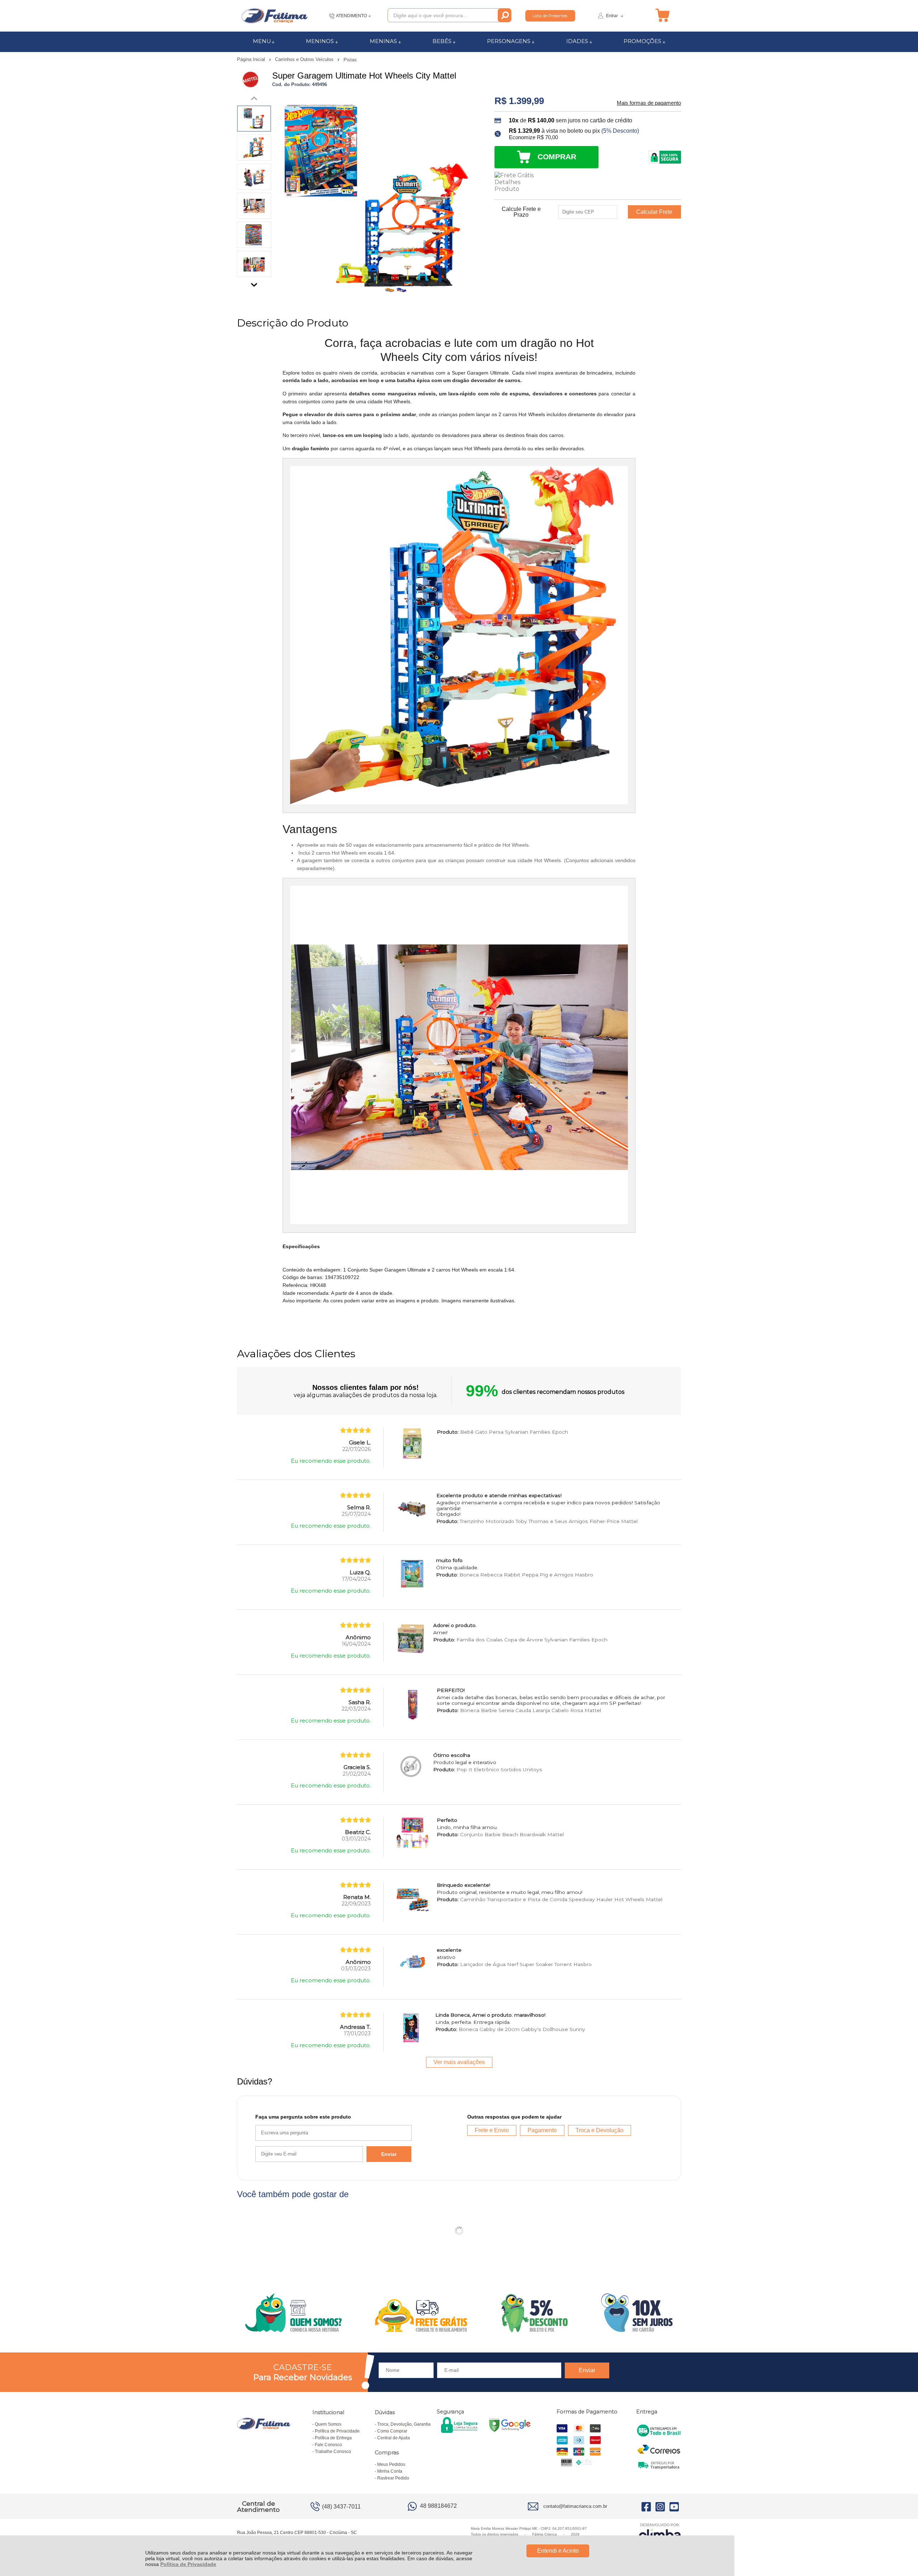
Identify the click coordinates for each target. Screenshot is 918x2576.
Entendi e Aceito (558, 2551)
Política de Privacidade (188, 2564)
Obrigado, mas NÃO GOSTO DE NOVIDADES (540, 1240)
